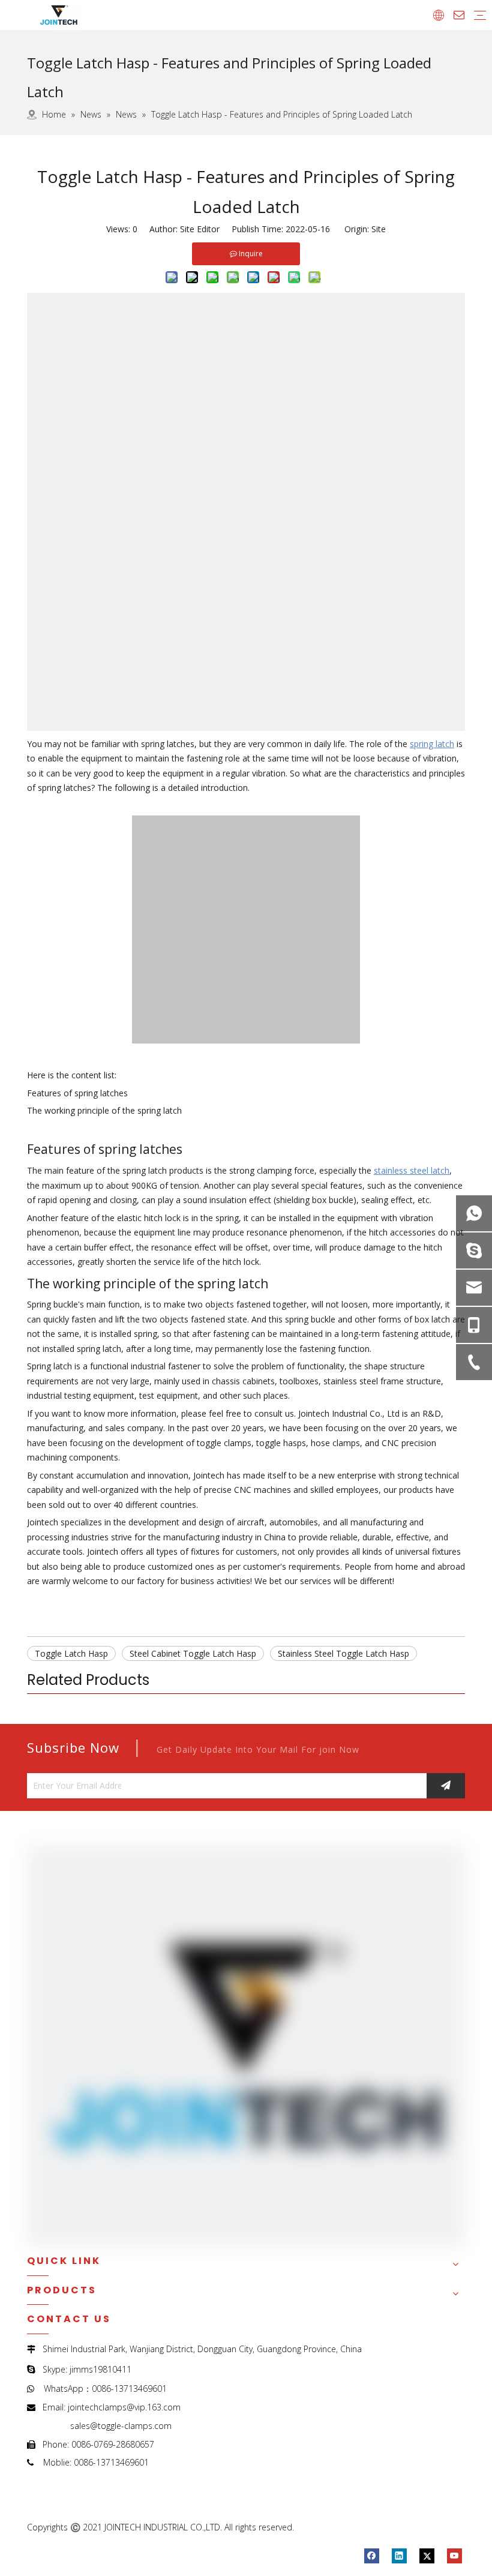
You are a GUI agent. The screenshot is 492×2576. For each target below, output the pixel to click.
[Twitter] (427, 2556)
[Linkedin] (399, 2556)
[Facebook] (372, 2556)
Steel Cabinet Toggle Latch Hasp (193, 1653)
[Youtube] (454, 2556)
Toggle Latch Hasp (71, 1653)
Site (379, 229)
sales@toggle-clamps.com (121, 2426)
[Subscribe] (446, 1786)
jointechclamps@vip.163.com (124, 2407)
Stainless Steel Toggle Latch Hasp (343, 1653)
